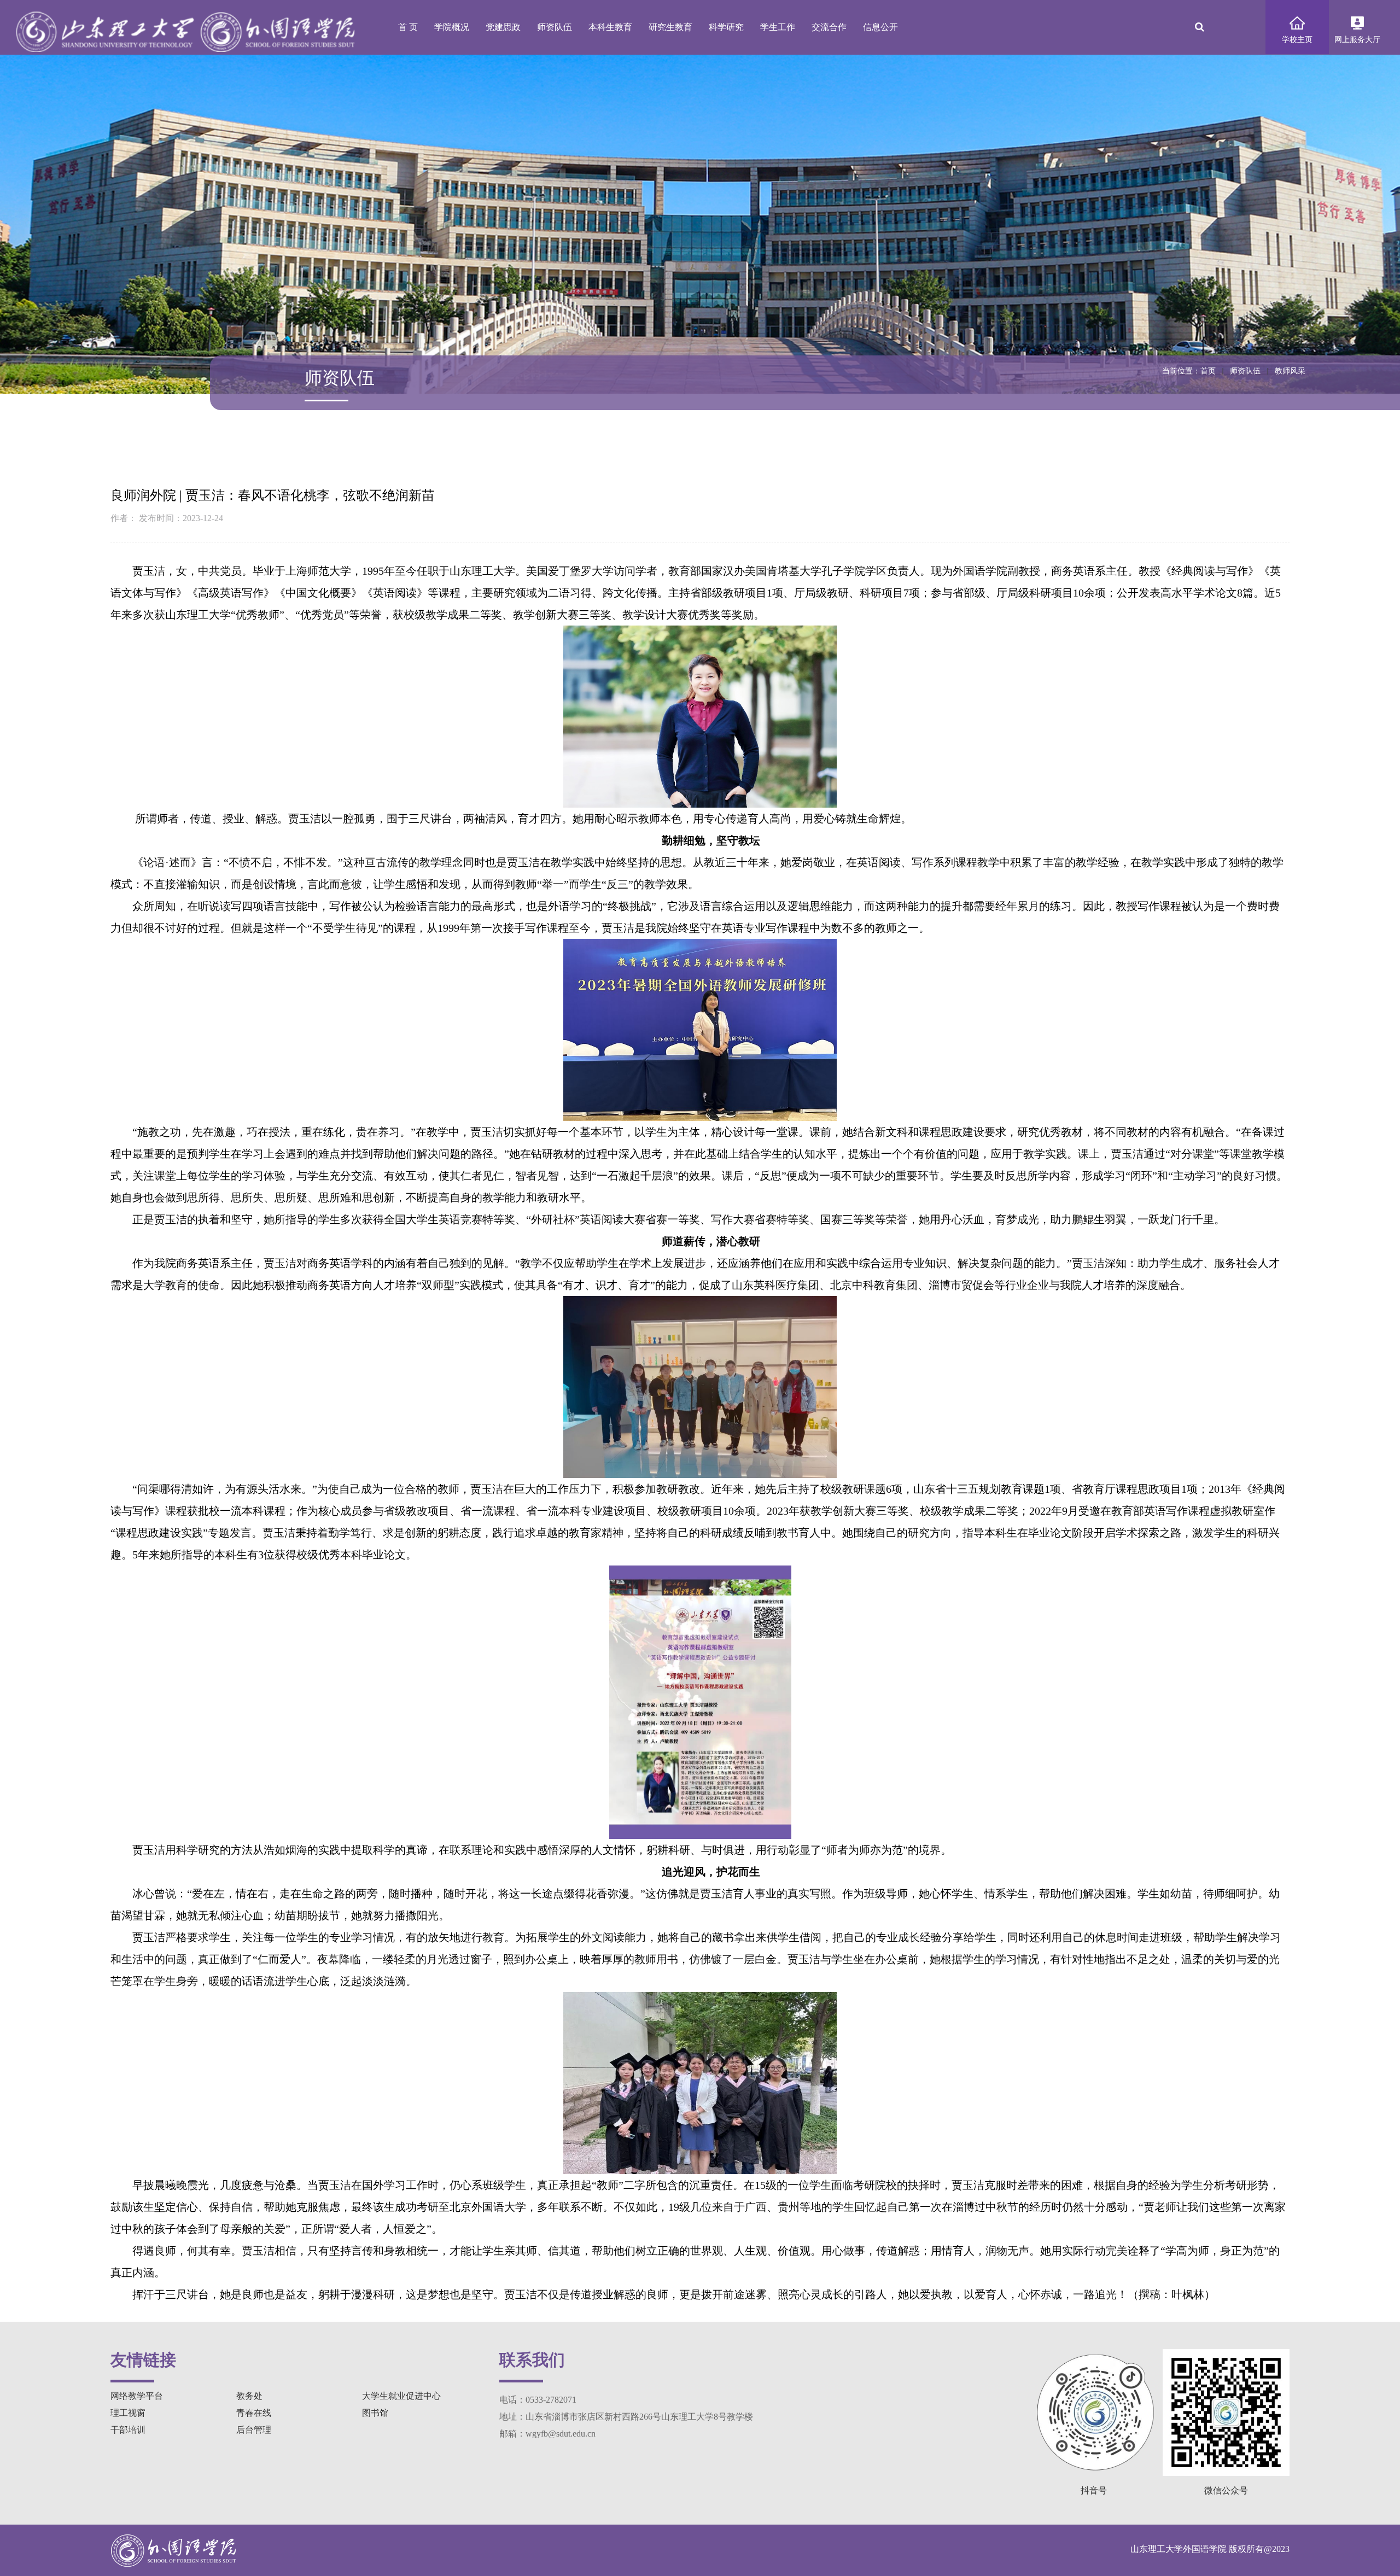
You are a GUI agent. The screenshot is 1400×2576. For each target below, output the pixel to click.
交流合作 (829, 27)
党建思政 (503, 27)
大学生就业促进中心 (401, 2396)
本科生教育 (610, 27)
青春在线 (254, 2413)
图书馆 (375, 2413)
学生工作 (778, 27)
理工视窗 (128, 2413)
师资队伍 (555, 27)
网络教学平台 (137, 2396)
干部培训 (128, 2430)
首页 (1208, 371)
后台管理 (254, 2430)
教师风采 (1290, 371)
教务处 (249, 2396)
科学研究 (726, 27)
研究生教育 (670, 27)
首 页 (408, 27)
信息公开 (880, 27)
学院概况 (452, 27)
